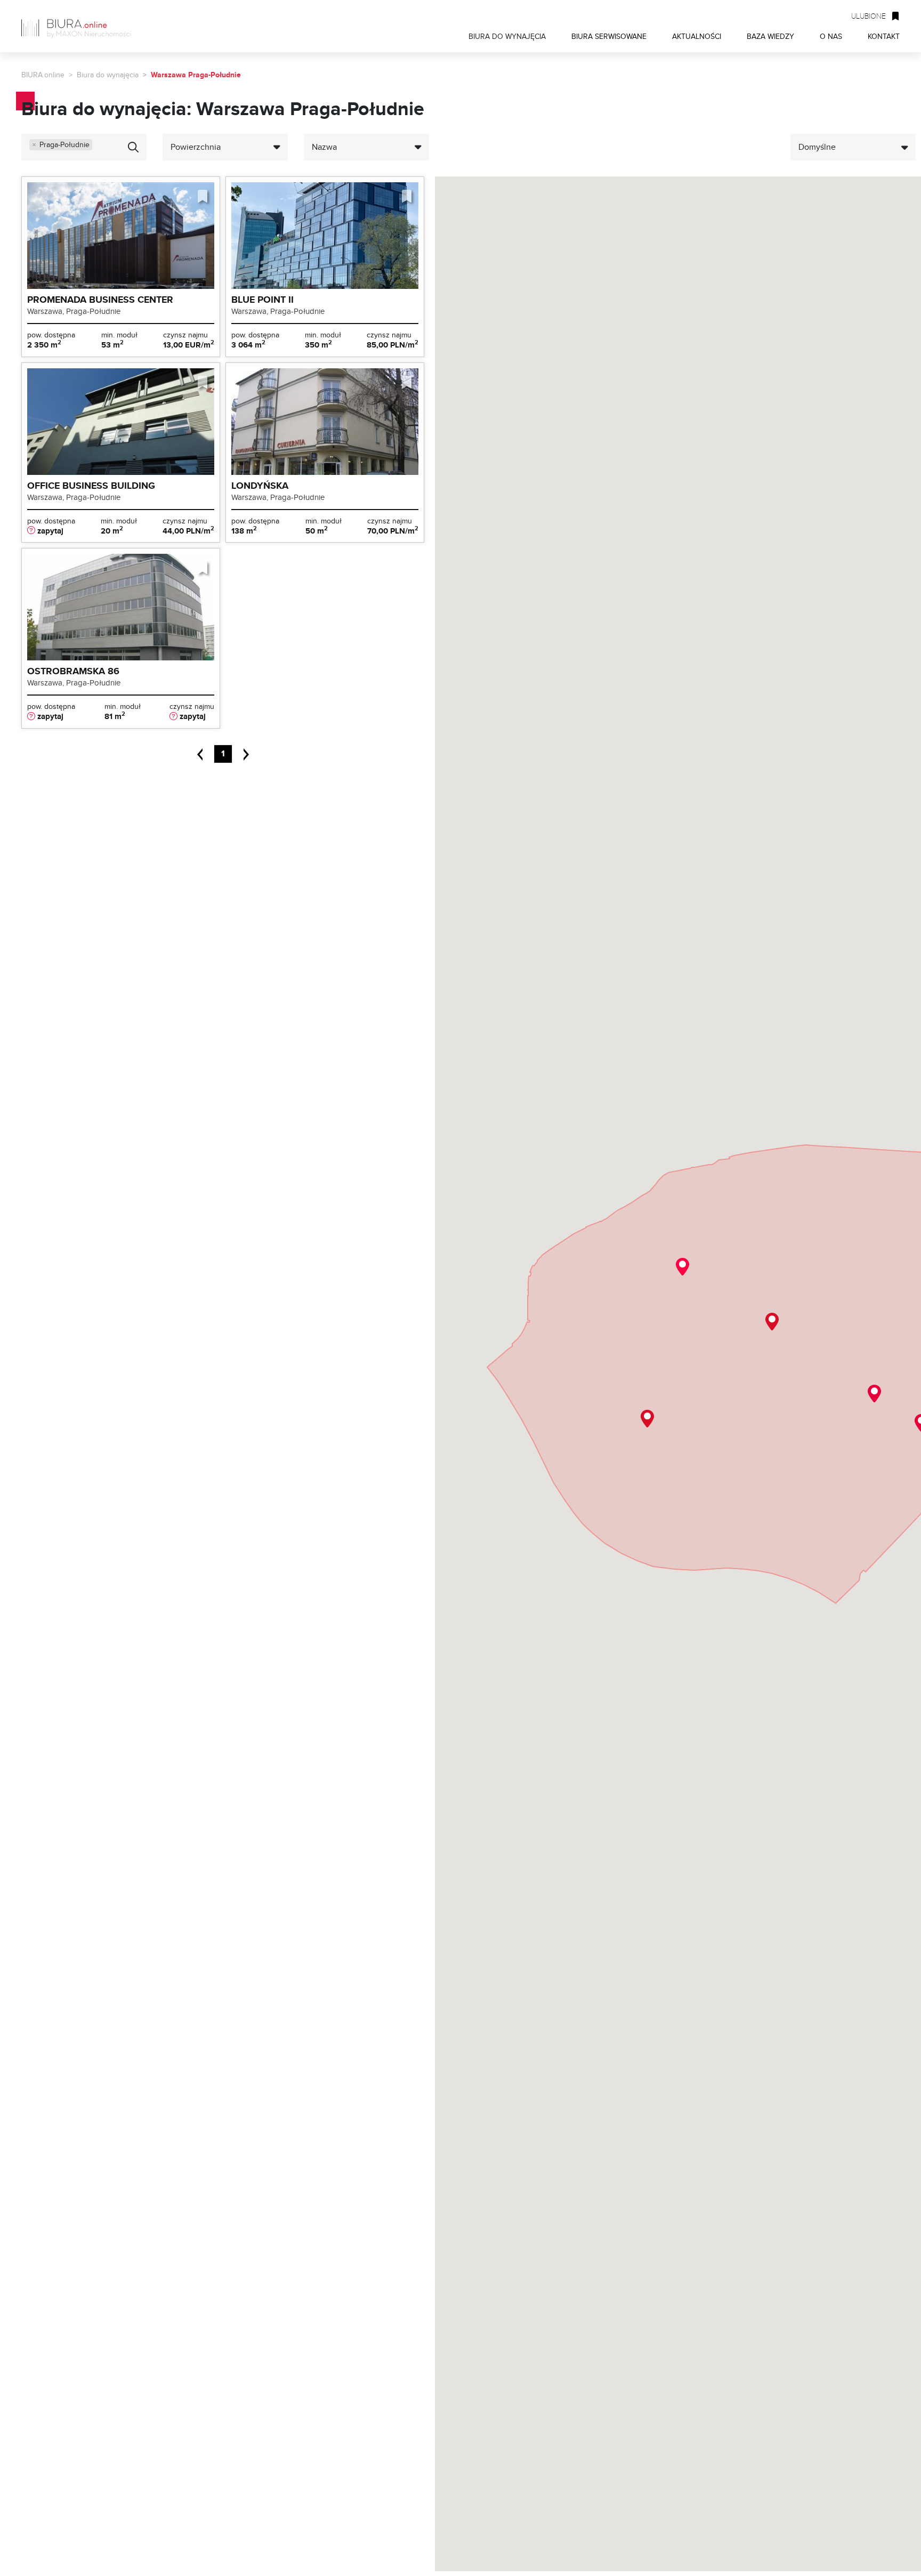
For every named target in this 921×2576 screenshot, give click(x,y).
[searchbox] (74, 157)
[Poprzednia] (204, 753)
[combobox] (84, 147)
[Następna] (242, 753)
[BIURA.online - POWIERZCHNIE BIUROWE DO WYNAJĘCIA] (80, 26)
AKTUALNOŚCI (697, 36)
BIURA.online (43, 75)
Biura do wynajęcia (108, 75)
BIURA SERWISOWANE (609, 36)
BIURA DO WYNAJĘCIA (507, 36)
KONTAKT (884, 36)
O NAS (831, 36)
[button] (772, 1322)
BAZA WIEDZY (770, 36)
